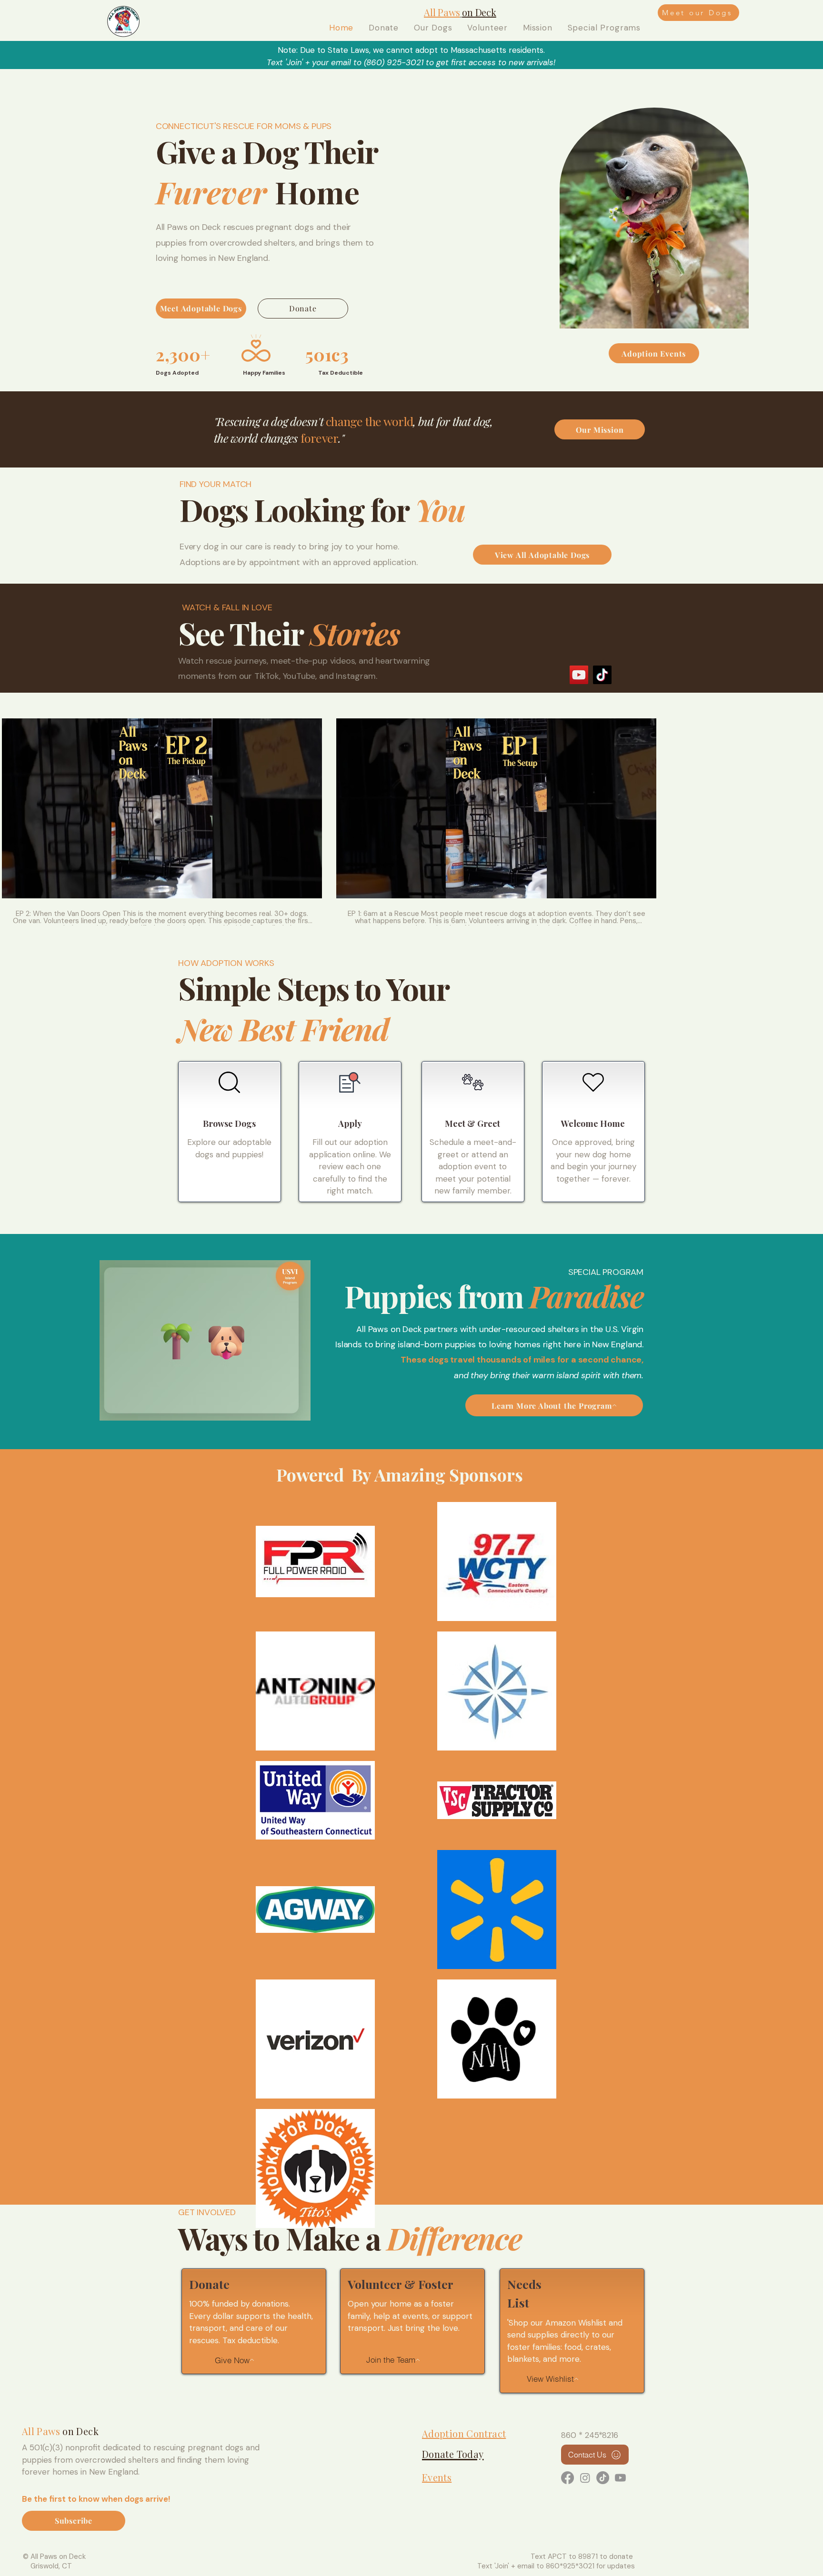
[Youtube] (620, 2478)
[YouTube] (579, 675)
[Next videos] (810, 806)
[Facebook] (567, 2478)
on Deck (80, 2431)
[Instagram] (585, 2478)
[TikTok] (602, 675)
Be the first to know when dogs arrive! (96, 2499)
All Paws (41, 2431)
